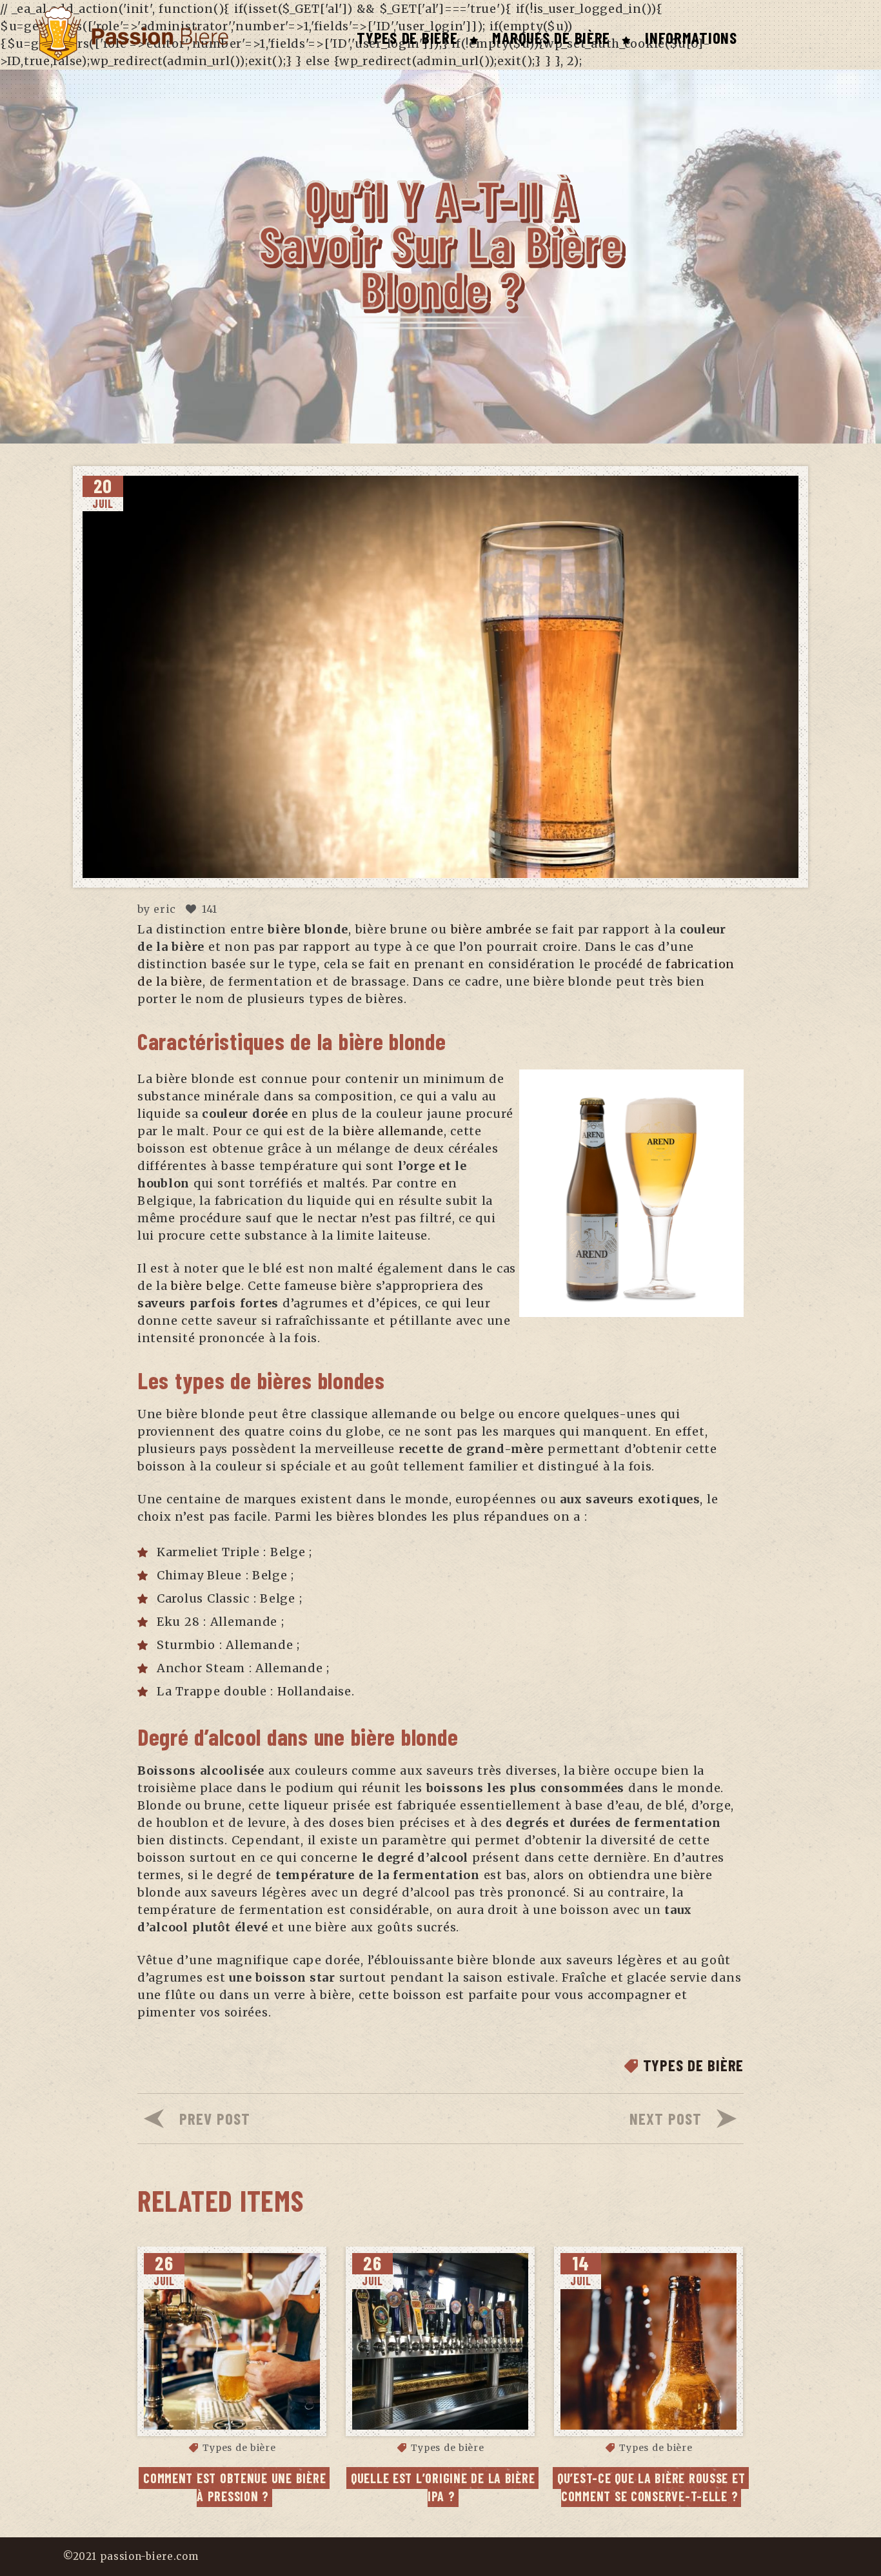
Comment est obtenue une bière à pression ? (236, 2487)
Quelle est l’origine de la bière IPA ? (445, 2487)
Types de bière (407, 37)
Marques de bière (551, 37)
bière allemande (393, 1131)
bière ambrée (490, 929)
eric (165, 909)
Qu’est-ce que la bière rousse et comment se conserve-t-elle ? (653, 2487)
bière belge (204, 1286)
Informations (691, 37)
